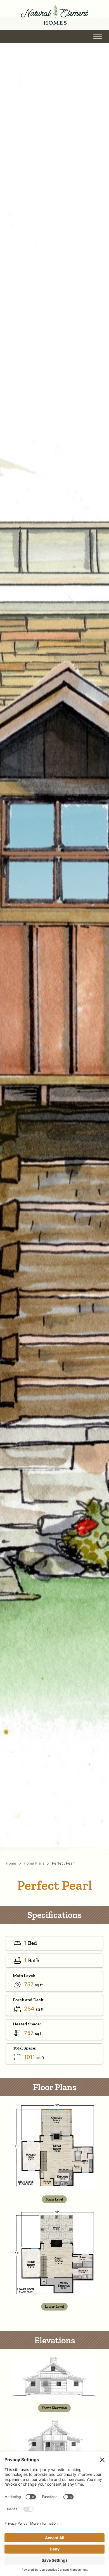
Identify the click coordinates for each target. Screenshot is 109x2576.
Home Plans (34, 1863)
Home (11, 1863)
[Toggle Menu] (98, 36)
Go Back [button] (33, 36)
